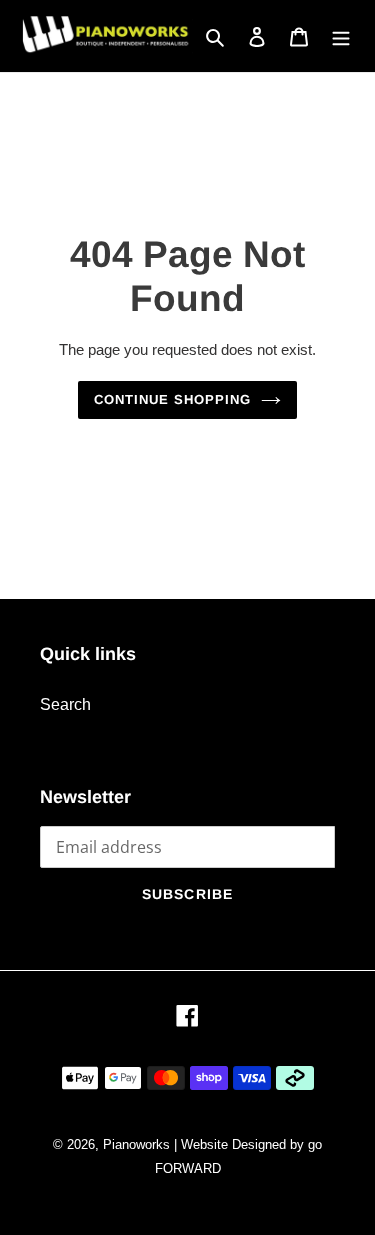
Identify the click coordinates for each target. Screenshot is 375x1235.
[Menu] (341, 36)
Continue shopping (173, 399)
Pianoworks (136, 1144)
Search (65, 704)
